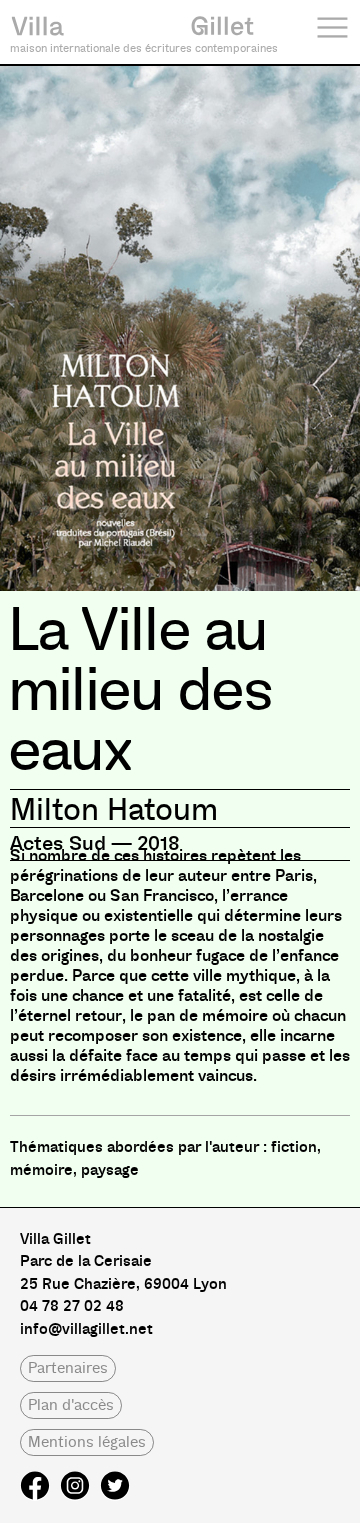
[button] (68, 1368)
